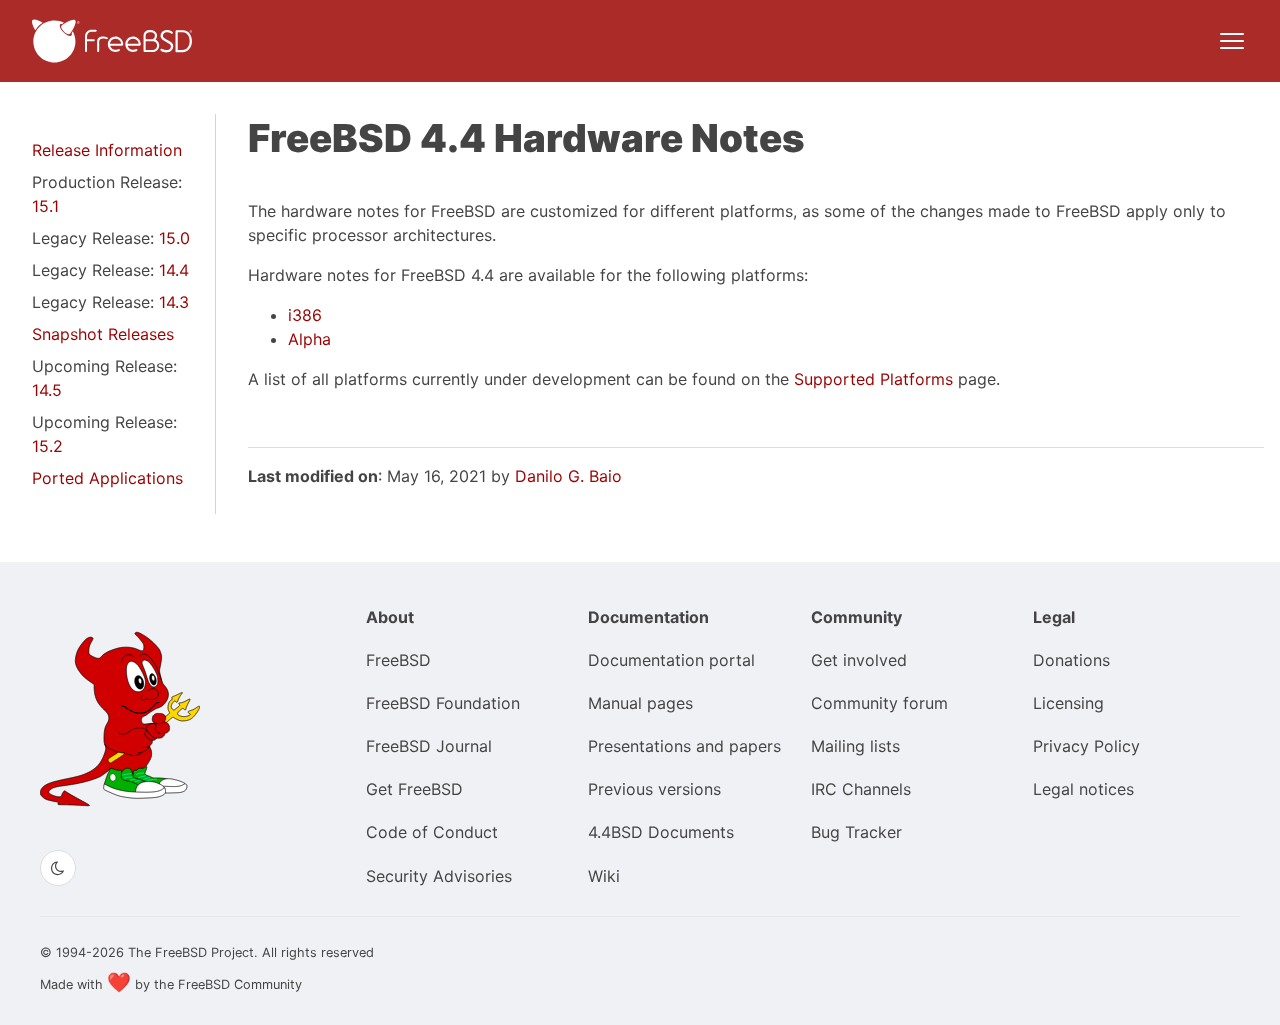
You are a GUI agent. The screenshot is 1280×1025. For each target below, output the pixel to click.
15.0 (174, 238)
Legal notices (1083, 789)
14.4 (174, 270)
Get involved (859, 660)
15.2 (47, 446)
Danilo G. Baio (568, 476)
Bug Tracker (856, 832)
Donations (1071, 660)
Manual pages (640, 703)
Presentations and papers (684, 746)
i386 (305, 315)
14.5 (47, 390)
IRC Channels (861, 789)
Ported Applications (107, 478)
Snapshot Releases (103, 334)
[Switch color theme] (58, 868)
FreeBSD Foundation (443, 703)
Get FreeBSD (414, 789)
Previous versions (654, 789)
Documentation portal (671, 660)
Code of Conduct (432, 832)
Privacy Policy (1086, 746)
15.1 (45, 206)
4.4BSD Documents (661, 832)
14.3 (174, 302)
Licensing (1068, 703)
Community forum (879, 703)
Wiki (604, 876)
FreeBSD (398, 660)
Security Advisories (439, 876)
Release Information (107, 150)
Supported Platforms (873, 379)
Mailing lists (855, 746)
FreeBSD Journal (429, 746)
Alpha (309, 339)
